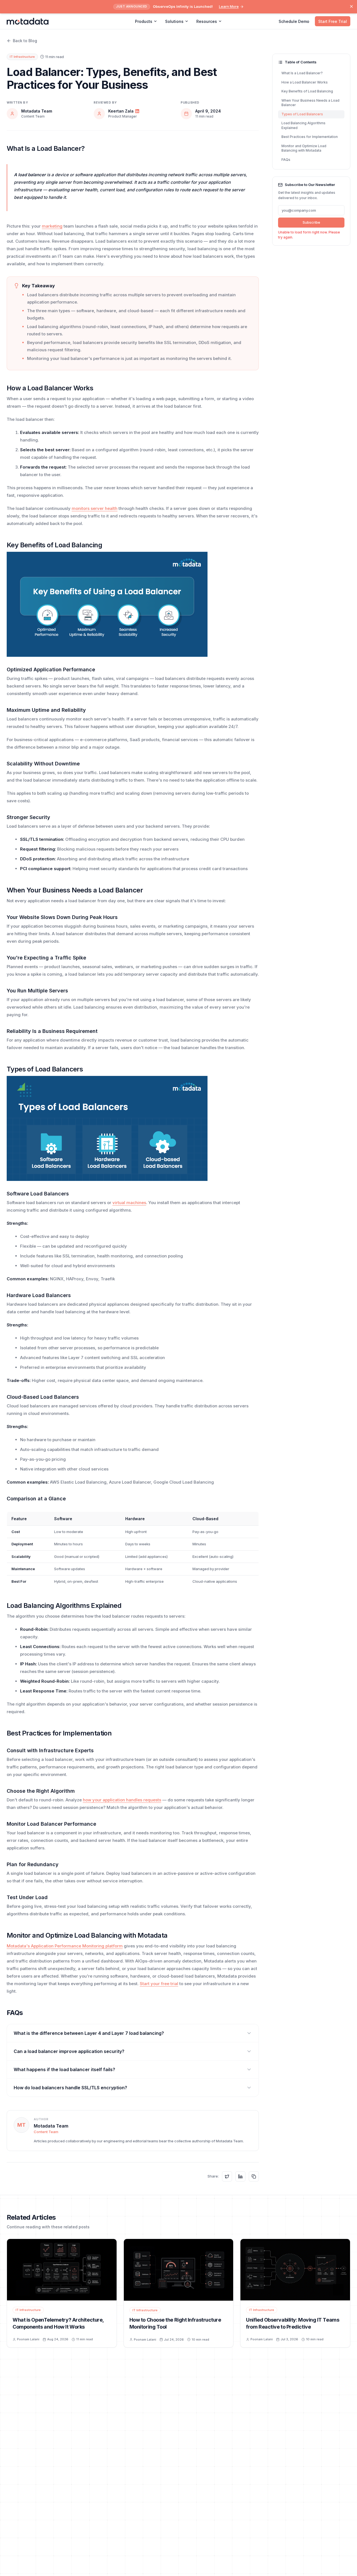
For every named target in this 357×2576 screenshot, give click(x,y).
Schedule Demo (294, 21)
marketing (52, 226)
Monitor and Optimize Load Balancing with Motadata (304, 148)
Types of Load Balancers (302, 114)
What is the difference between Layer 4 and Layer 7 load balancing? (89, 2033)
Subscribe (311, 222)
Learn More (229, 6)
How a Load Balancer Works (305, 82)
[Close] (351, 6)
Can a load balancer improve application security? (69, 2051)
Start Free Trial (333, 21)
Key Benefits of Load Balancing (307, 91)
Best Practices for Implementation (310, 137)
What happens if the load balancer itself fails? (64, 2069)
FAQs (286, 160)
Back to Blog (25, 41)
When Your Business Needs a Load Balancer (310, 103)
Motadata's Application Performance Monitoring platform (65, 1946)
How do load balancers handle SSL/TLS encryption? (70, 2088)
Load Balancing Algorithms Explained (303, 126)
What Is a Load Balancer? (302, 73)
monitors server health (95, 508)
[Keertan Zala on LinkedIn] (137, 111)
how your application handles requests (122, 1800)
